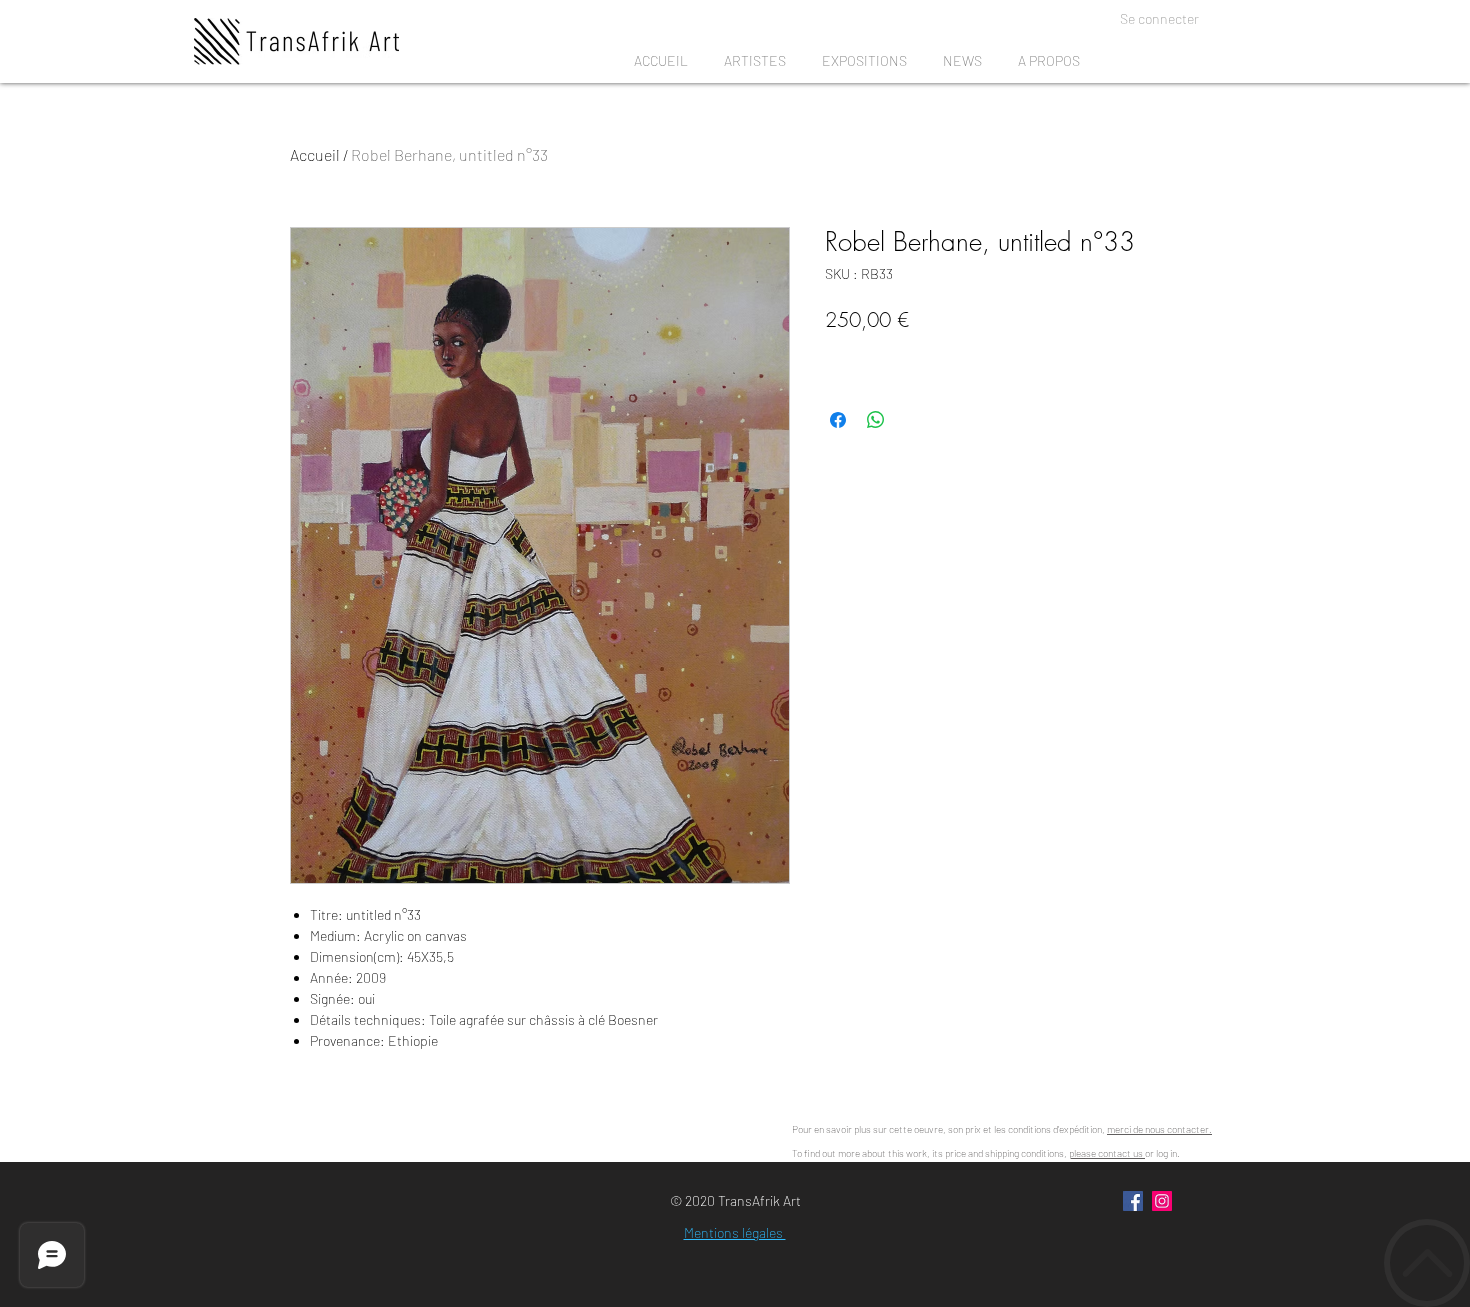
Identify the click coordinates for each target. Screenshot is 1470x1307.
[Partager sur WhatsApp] (876, 420)
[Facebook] (1133, 1201)
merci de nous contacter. (1159, 1129)
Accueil (315, 154)
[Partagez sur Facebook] (838, 420)
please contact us (1107, 1153)
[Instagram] (1162, 1201)
